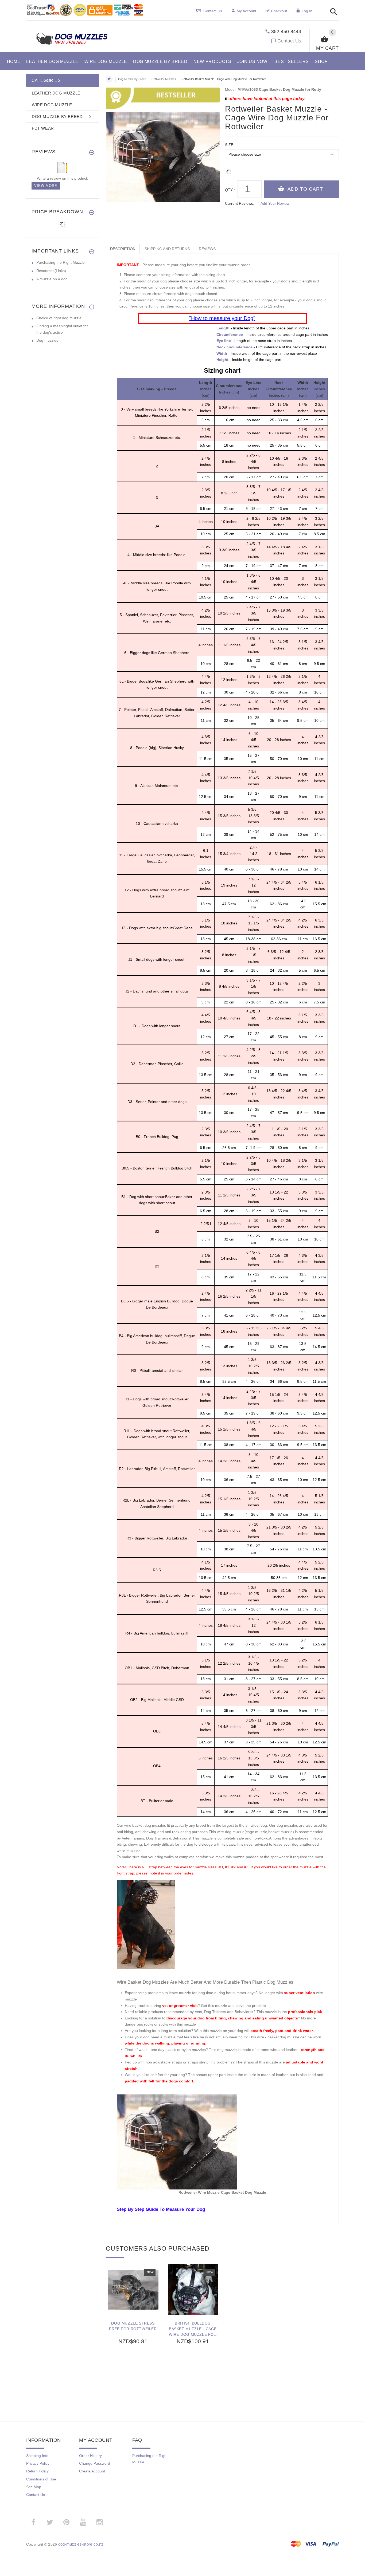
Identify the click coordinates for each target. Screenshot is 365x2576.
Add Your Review (275, 203)
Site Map (34, 2487)
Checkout (279, 11)
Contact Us (289, 41)
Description (123, 249)
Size (229, 145)
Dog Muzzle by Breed (132, 79)
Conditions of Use (41, 2479)
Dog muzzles (47, 340)
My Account (246, 11)
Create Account (92, 2471)
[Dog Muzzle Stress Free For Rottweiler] (133, 2290)
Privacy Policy (38, 2463)
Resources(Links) (51, 271)
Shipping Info (37, 2456)
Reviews (207, 249)
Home (109, 79)
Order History (90, 2456)
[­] (332, 12)
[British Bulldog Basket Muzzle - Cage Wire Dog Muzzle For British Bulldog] (193, 2290)
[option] (133, 2331)
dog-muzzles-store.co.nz (81, 2544)
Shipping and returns (167, 249)
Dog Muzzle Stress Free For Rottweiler (133, 2326)
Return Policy (37, 2471)
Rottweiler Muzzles (164, 79)
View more (46, 186)
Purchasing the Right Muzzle (61, 262)
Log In (307, 11)
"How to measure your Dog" (222, 318)
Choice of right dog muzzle (59, 318)
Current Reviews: (240, 203)
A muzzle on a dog (52, 279)
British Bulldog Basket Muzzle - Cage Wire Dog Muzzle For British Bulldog (193, 2329)
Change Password (95, 2463)
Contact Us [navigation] (213, 11)
